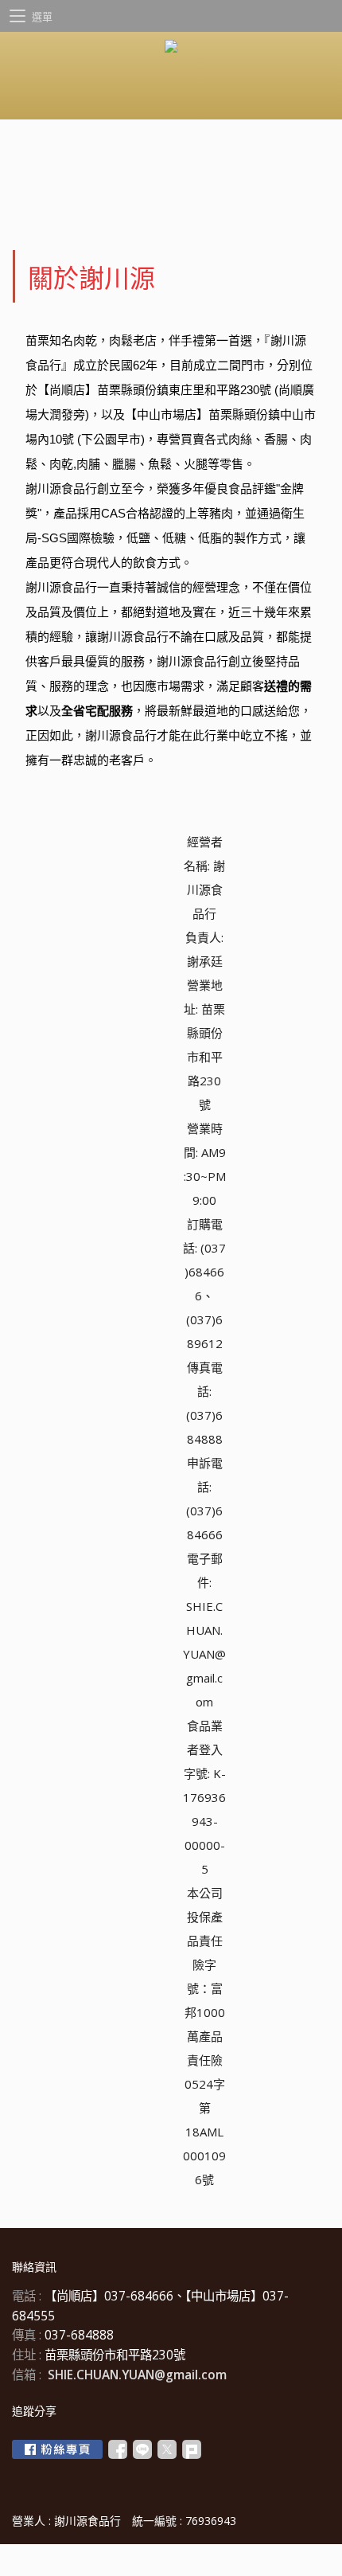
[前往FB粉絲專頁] (57, 2449)
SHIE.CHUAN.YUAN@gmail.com (137, 2375)
